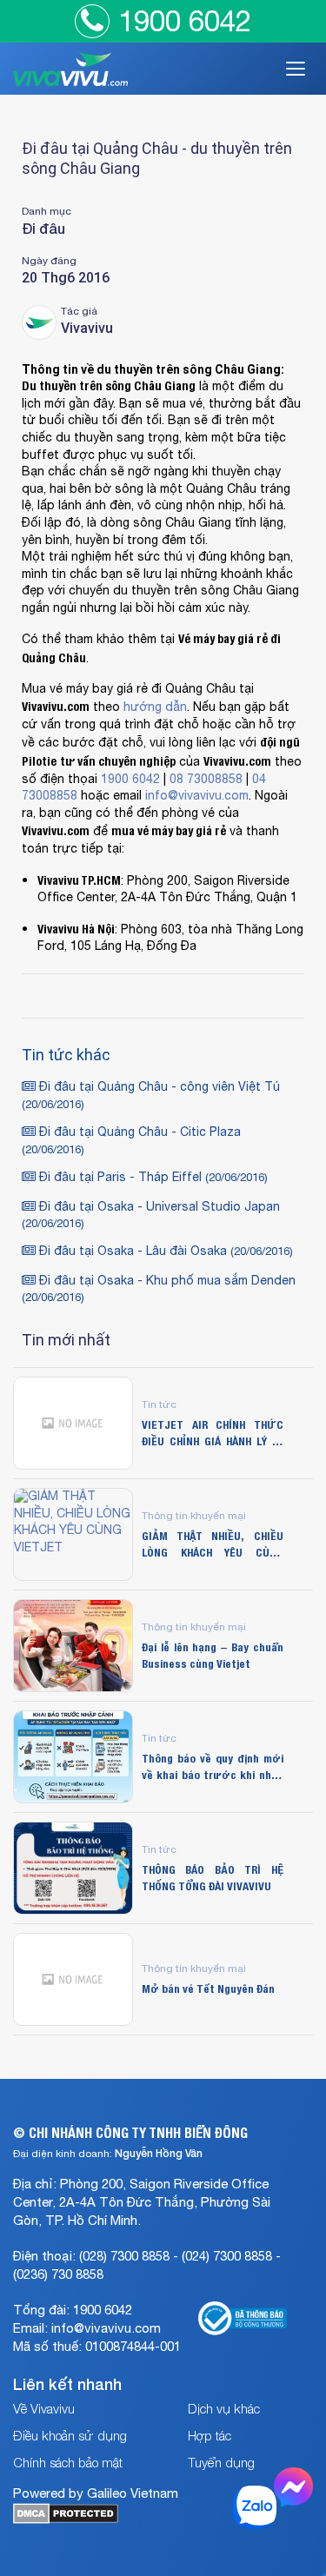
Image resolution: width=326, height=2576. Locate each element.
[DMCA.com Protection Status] (66, 2520)
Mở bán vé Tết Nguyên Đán (208, 1988)
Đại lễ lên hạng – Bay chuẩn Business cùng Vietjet (213, 1655)
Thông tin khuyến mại (194, 1515)
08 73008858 (206, 780)
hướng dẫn (155, 707)
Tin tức (159, 1404)
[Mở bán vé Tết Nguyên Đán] (73, 1979)
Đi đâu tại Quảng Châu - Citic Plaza (131, 1141)
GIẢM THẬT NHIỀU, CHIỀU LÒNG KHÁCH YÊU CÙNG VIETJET (213, 1544)
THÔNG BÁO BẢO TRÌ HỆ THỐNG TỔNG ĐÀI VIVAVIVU (213, 1877)
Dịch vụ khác (224, 2408)
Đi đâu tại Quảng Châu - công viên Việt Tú (151, 1095)
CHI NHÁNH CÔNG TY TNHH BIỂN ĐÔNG (138, 2132)
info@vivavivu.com (197, 796)
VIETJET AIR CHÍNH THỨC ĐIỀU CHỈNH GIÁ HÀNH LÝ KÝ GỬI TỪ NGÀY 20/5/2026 (213, 1432)
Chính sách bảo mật (68, 2462)
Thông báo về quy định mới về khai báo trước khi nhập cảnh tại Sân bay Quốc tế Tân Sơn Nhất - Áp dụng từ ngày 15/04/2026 (213, 1766)
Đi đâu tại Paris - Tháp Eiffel (152, 1178)
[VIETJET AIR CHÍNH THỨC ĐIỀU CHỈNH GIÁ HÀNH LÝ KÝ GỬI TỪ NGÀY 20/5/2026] (73, 1423)
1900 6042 (185, 21)
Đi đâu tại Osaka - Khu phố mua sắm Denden (159, 1289)
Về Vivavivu (44, 2408)
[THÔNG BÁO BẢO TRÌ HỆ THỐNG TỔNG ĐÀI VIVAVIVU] (73, 1868)
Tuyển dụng (221, 2462)
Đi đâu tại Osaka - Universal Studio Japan (151, 1215)
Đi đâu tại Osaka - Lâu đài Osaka (164, 1251)
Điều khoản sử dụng (70, 2435)
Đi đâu (43, 228)
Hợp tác (210, 2435)
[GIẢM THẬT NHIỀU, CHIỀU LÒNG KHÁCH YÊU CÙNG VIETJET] (73, 1534)
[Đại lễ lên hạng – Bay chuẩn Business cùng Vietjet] (73, 1646)
